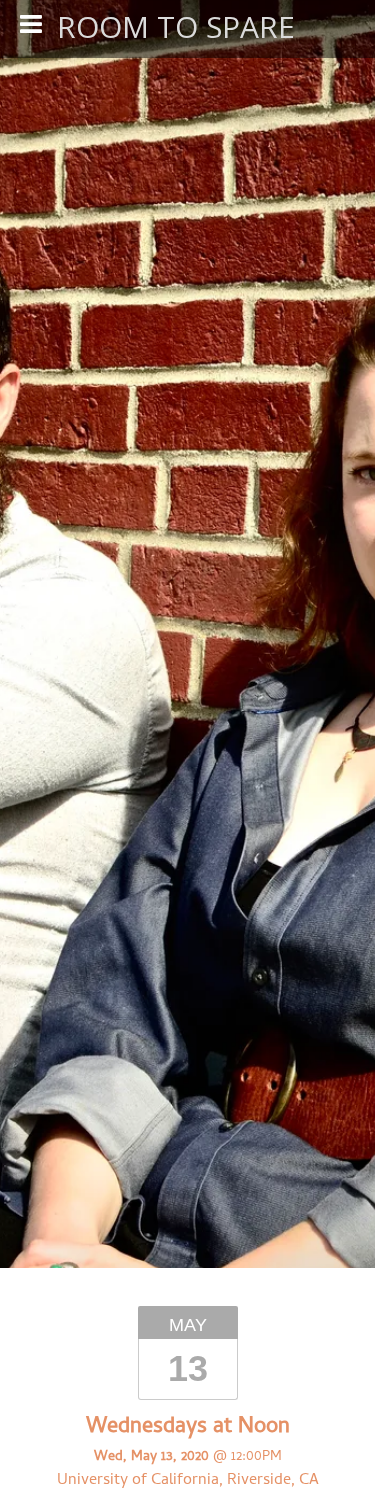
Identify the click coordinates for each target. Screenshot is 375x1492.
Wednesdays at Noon (188, 1428)
